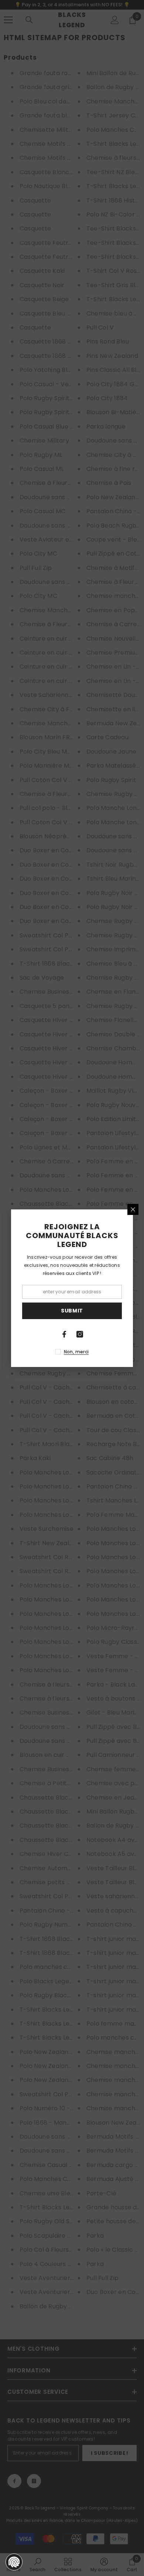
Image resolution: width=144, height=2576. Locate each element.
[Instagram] (80, 1334)
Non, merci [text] (76, 1352)
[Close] (133, 1209)
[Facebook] (64, 1334)
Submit (72, 1311)
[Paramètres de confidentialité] (14, 2562)
